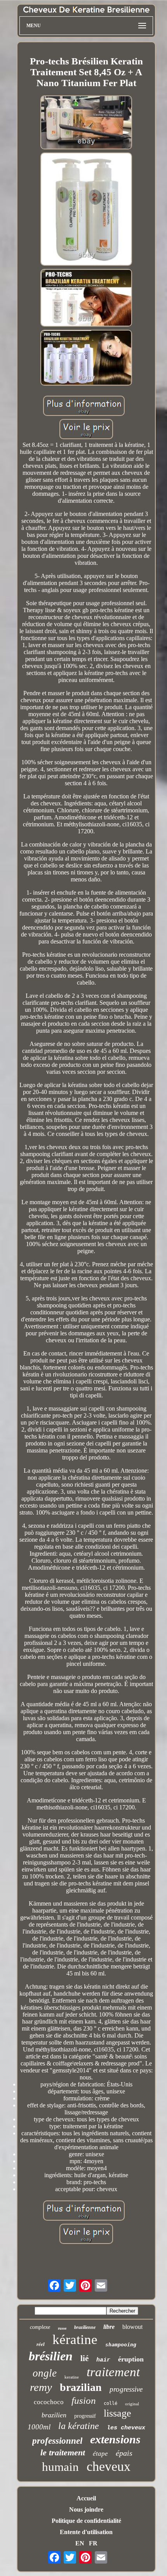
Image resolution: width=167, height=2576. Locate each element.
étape (100, 2454)
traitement (113, 2372)
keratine (72, 2377)
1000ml (39, 2427)
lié (84, 2358)
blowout (132, 2327)
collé (110, 2403)
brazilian (81, 2387)
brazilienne (85, 2327)
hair (103, 2360)
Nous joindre (86, 2509)
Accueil (86, 2498)
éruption (131, 2359)
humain (60, 2467)
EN (80, 2543)
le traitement (63, 2452)
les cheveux (126, 2428)
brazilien (54, 2415)
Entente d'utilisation (86, 2532)
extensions (115, 2439)
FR (93, 2543)
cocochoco (49, 2402)
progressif (85, 2416)
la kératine (79, 2426)
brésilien (51, 2356)
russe (62, 2328)
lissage (117, 2413)
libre (109, 2327)
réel (41, 2344)
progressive (126, 2389)
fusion (84, 2400)
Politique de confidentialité (86, 2521)
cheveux (109, 2466)
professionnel (57, 2441)
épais (124, 2453)
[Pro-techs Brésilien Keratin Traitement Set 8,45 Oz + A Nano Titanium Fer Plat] (86, 123)
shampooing (121, 2345)
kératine (75, 2340)
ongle (45, 2373)
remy (41, 2387)
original (132, 2404)
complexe (40, 2327)
